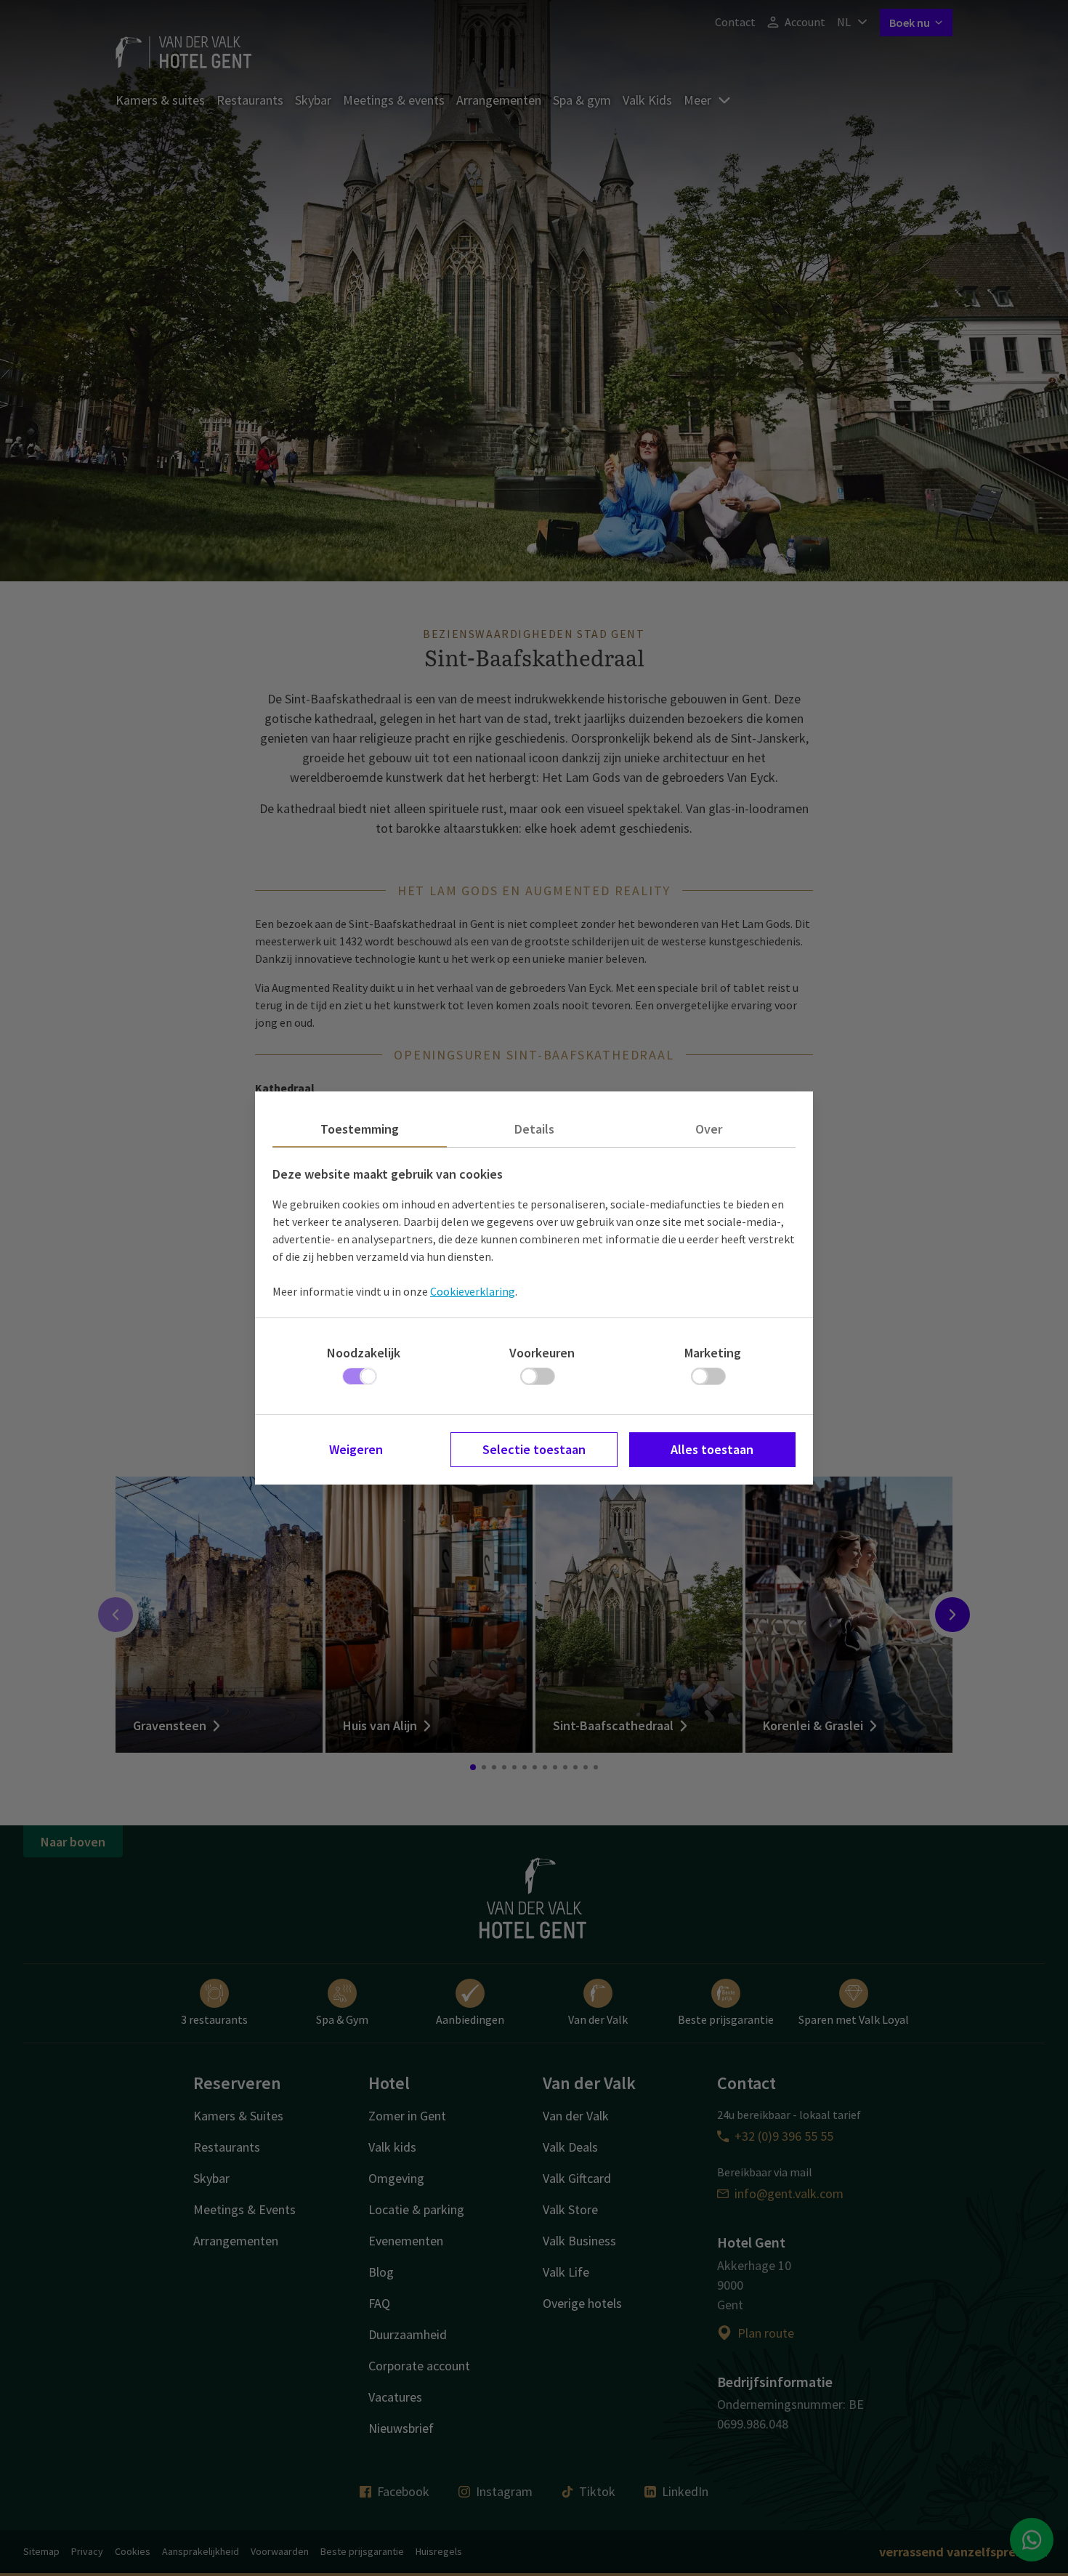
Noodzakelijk (364, 1353)
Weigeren (356, 1449)
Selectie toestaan (534, 1449)
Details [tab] (534, 1129)
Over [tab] (709, 1129)
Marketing (713, 1353)
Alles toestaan (712, 1449)
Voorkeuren (542, 1353)
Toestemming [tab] (360, 1129)
